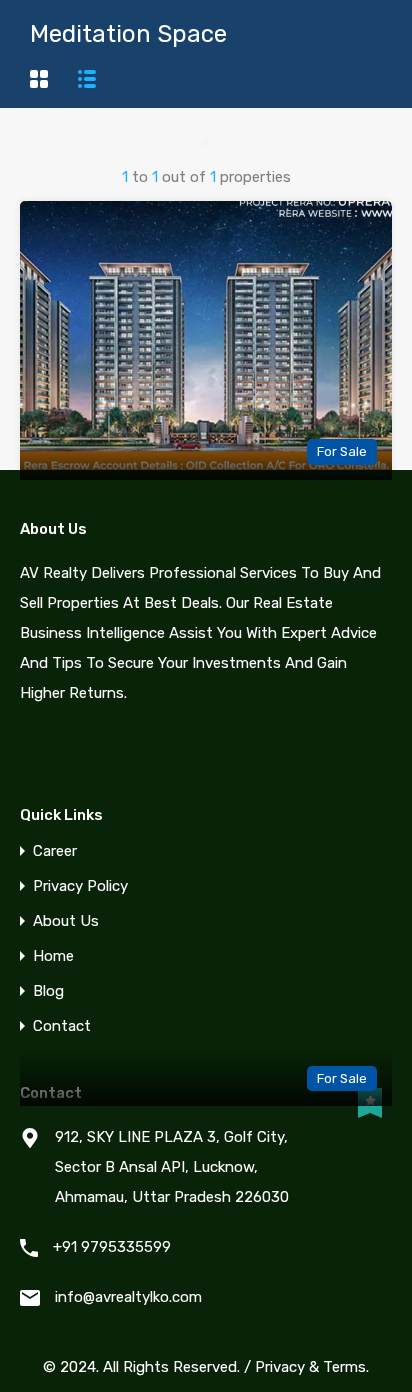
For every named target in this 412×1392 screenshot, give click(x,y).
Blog (48, 991)
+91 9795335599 (112, 1247)
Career (55, 851)
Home (53, 956)
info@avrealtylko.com (128, 1297)
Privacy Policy (80, 886)
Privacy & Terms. (312, 1367)
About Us (66, 921)
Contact (62, 1026)
